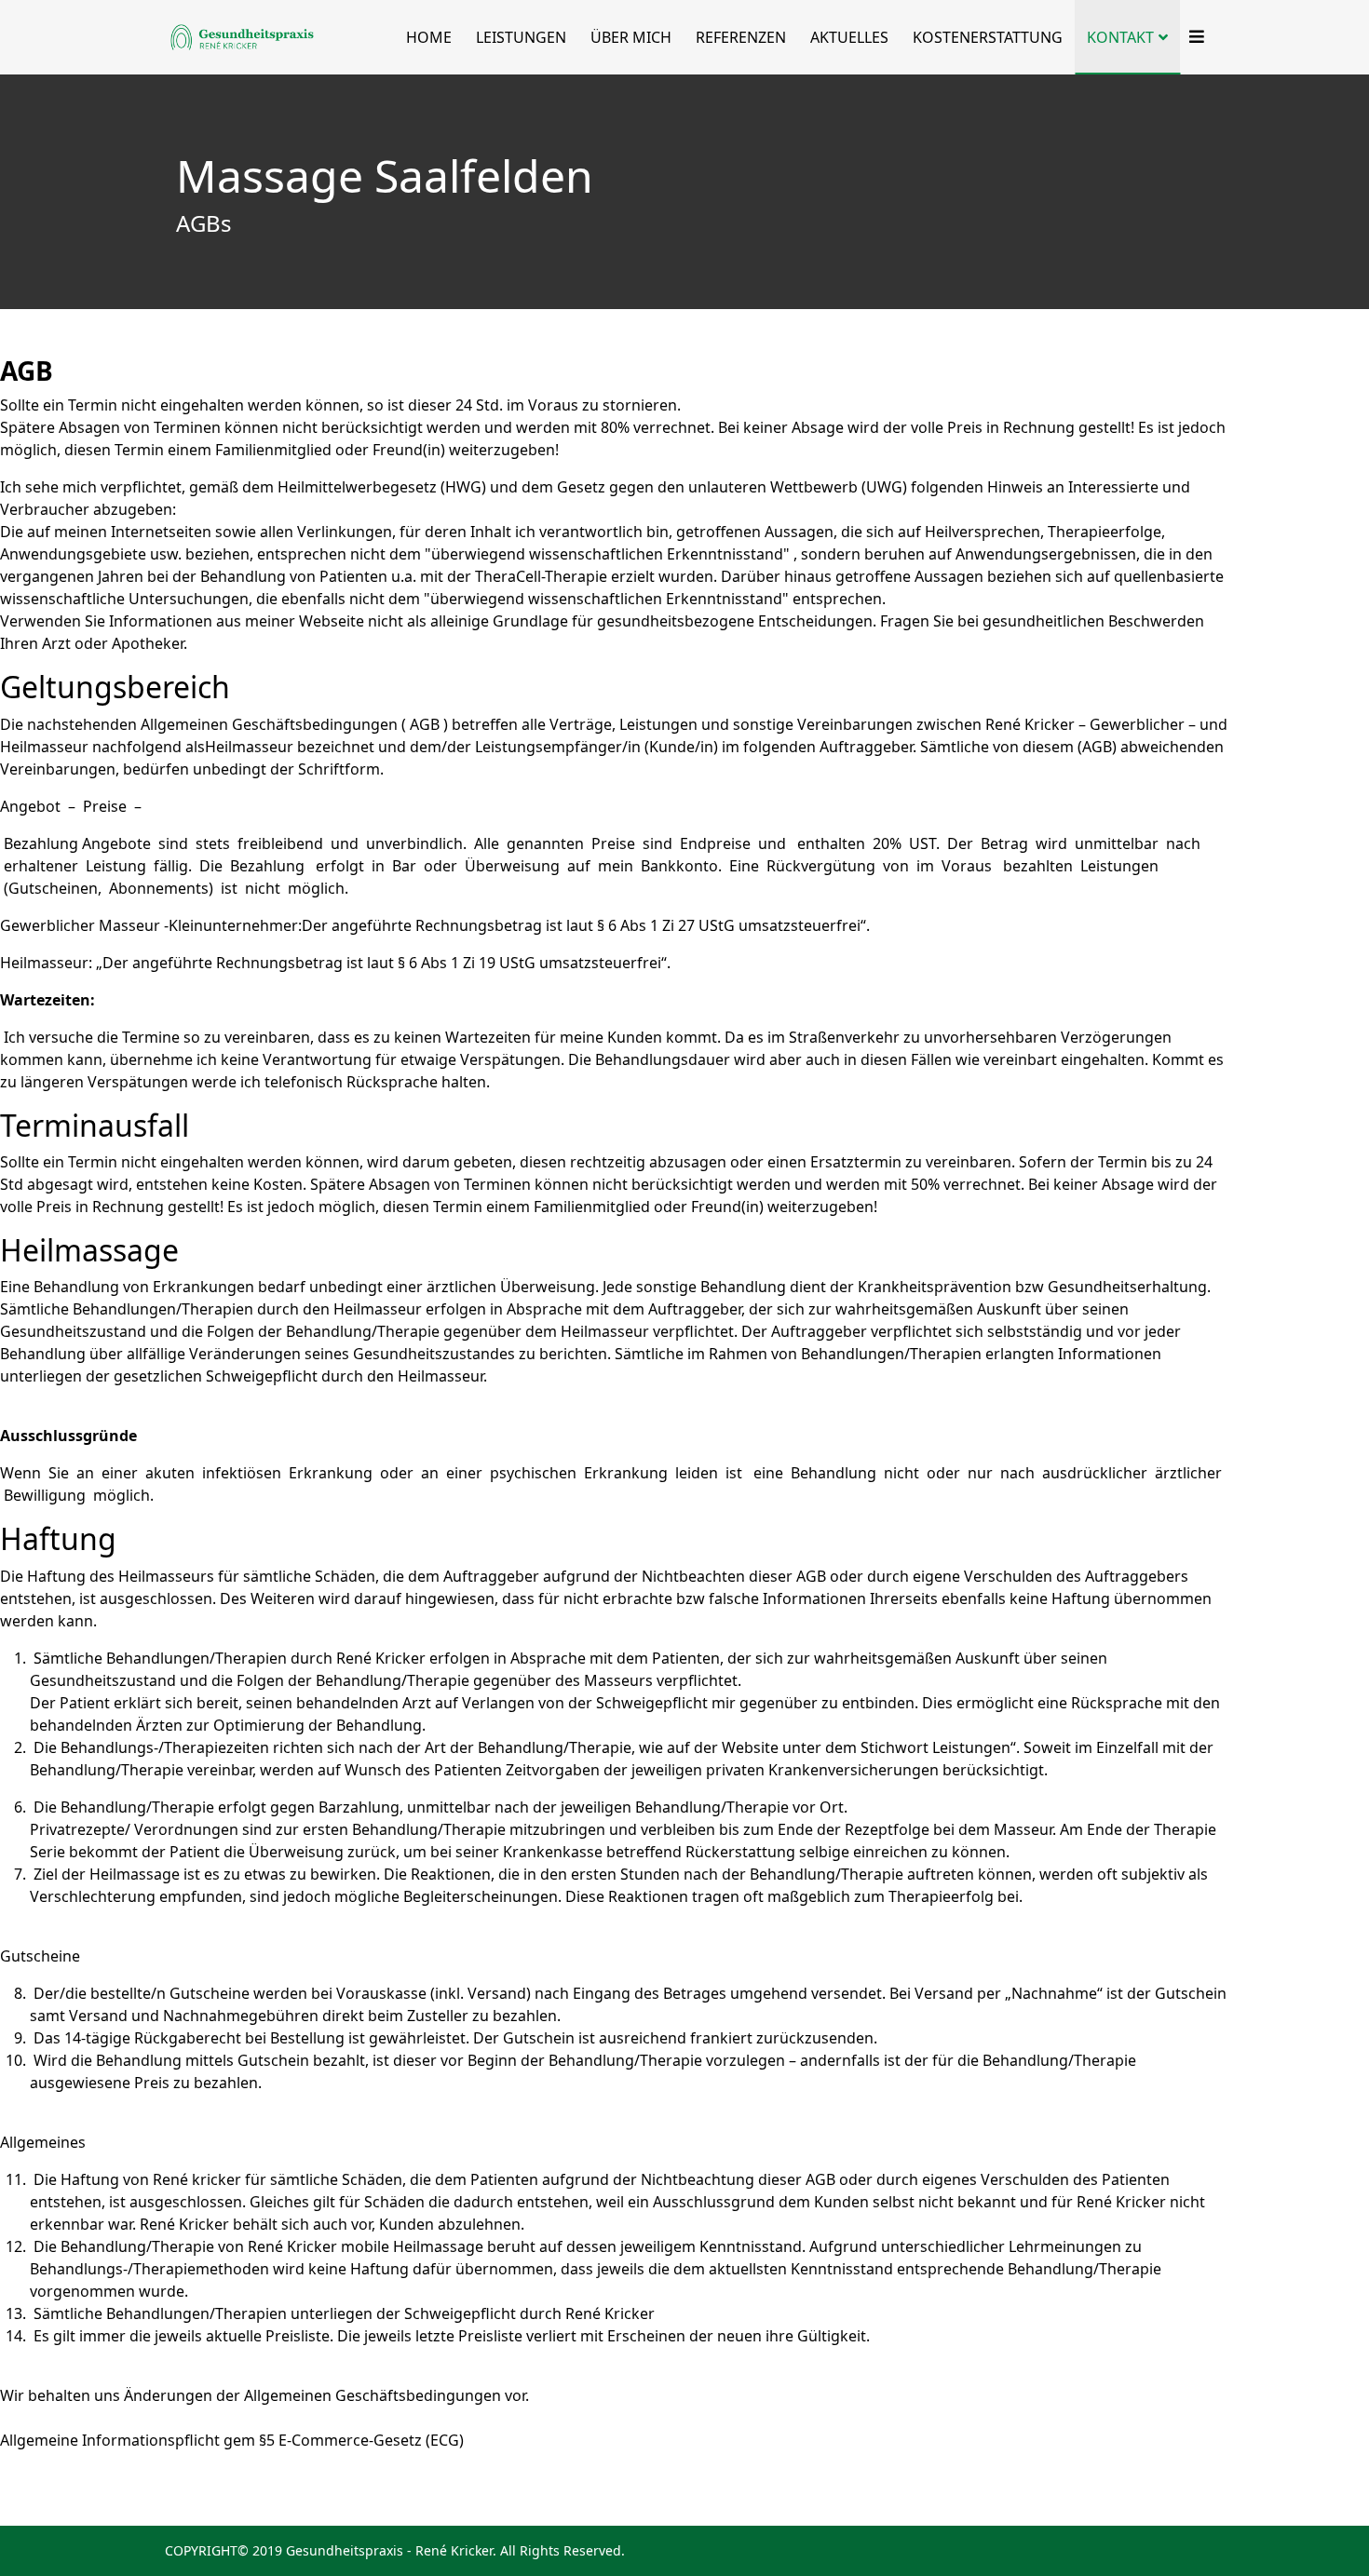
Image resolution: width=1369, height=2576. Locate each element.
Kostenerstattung (988, 37)
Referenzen (741, 37)
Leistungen (521, 37)
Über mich (631, 37)
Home (429, 37)
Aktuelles (849, 37)
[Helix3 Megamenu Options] (1192, 37)
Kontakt (1120, 37)
